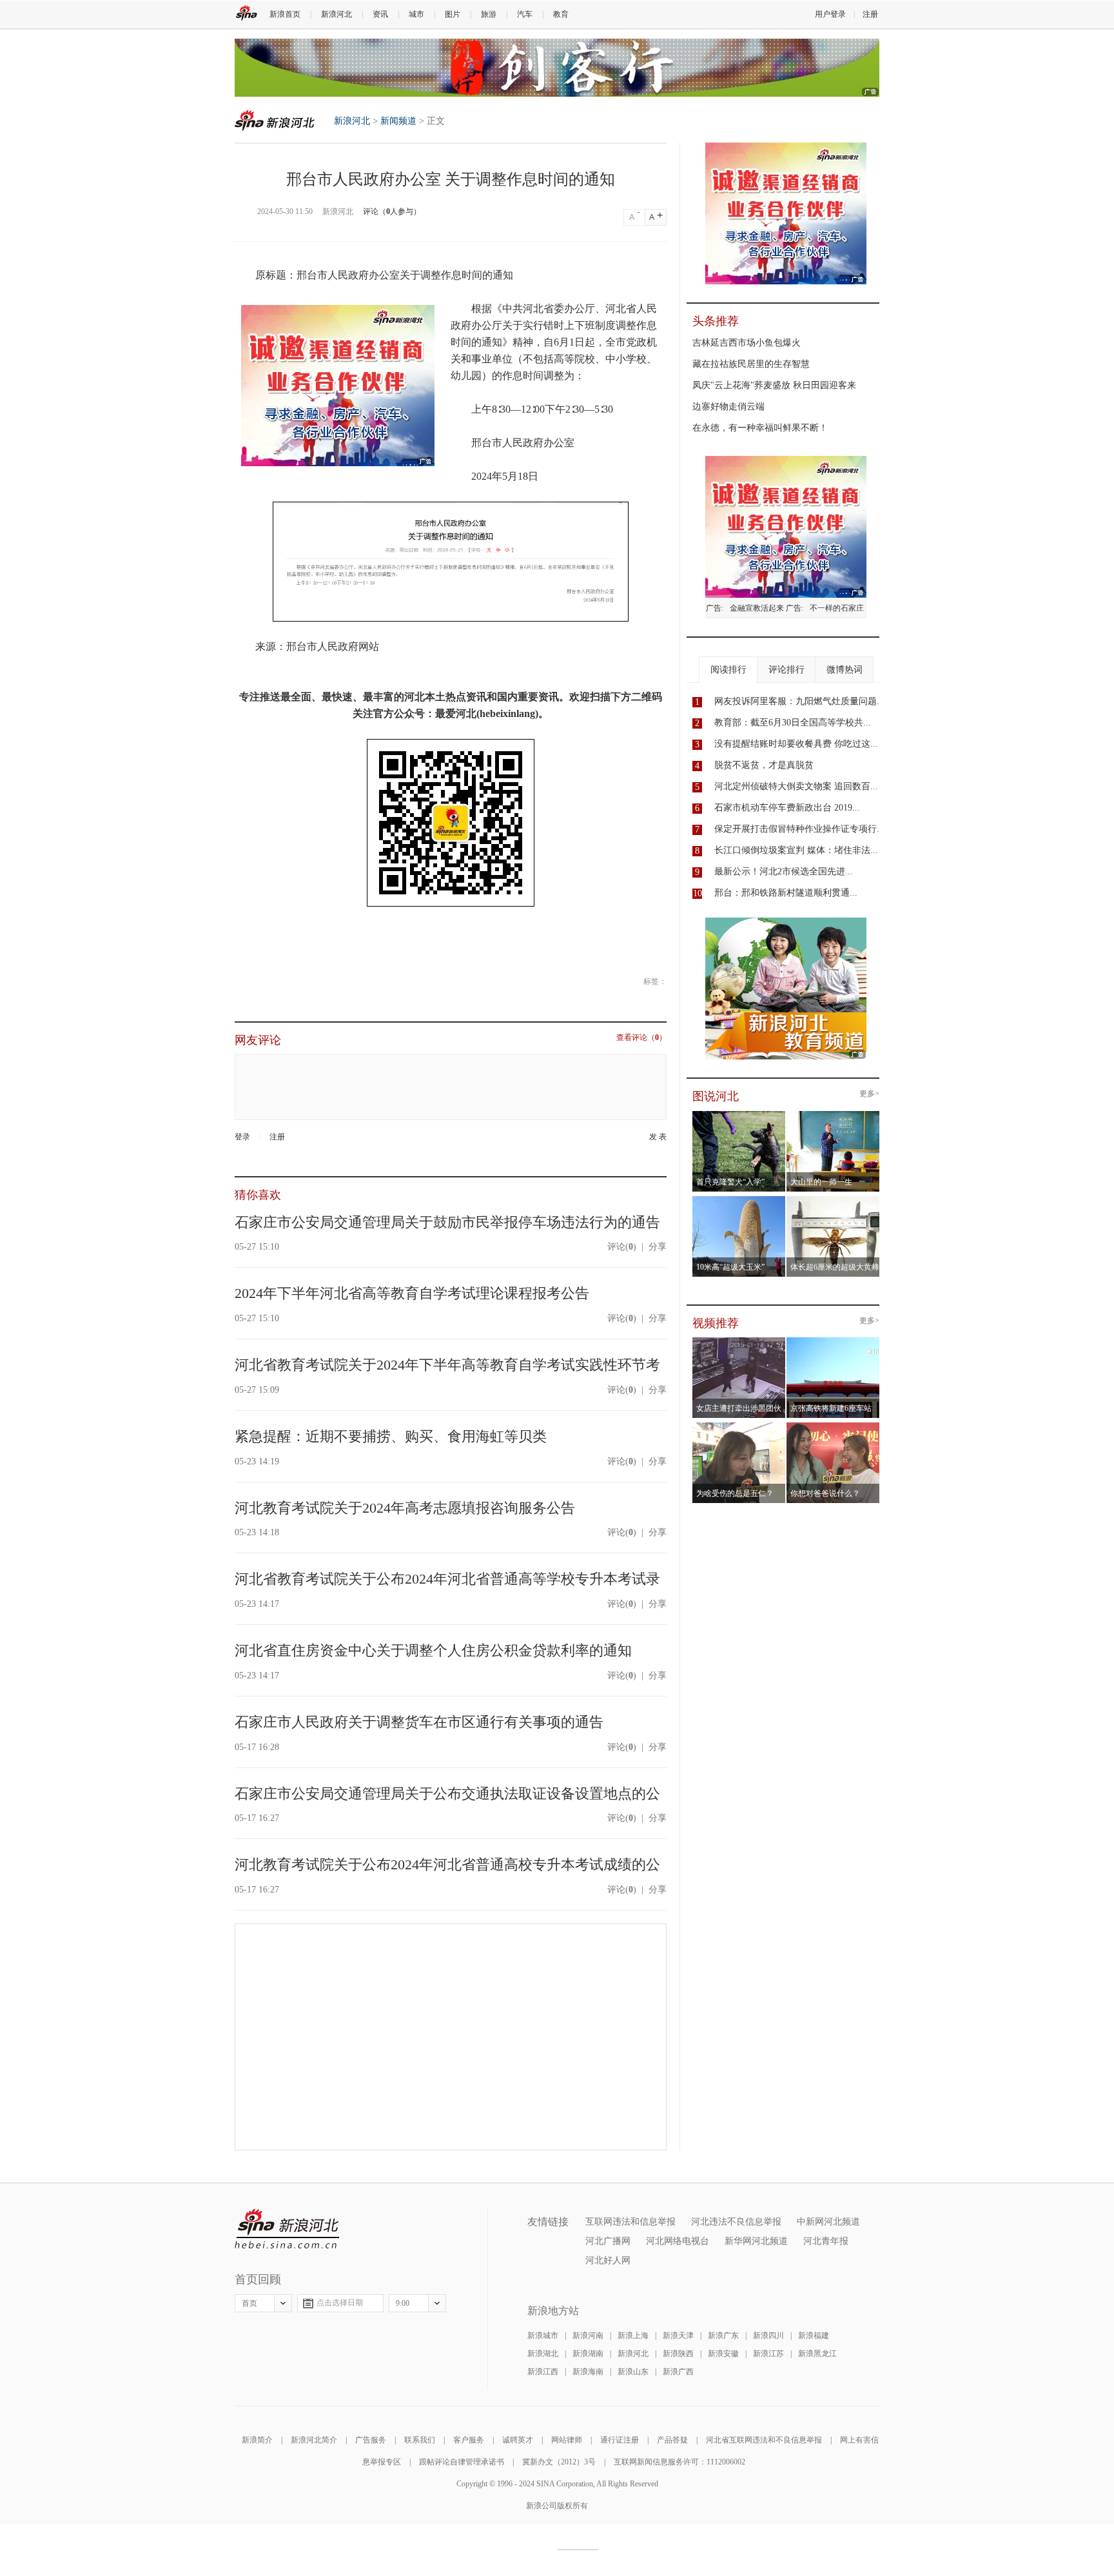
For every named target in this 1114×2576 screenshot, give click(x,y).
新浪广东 (723, 2335)
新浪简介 (257, 2440)
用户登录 (830, 14)
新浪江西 (543, 2372)
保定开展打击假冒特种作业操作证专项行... (799, 829)
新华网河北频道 (756, 2241)
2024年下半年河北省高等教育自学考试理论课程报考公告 (412, 1293)
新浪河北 (337, 14)
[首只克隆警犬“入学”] (739, 1115)
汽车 (525, 14)
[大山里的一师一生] (833, 1115)
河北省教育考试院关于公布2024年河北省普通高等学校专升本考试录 (447, 1579)
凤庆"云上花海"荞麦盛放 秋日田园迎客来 (774, 385)
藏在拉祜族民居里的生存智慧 (751, 364)
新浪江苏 (768, 2354)
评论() (622, 1247)
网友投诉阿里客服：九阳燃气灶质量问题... (799, 701)
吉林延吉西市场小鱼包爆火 (747, 343)
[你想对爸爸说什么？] (833, 1426)
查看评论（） (641, 1038)
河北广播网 (608, 2241)
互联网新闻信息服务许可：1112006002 (679, 2462)
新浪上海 (633, 2335)
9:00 (403, 2303)
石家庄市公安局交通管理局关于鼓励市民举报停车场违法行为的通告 (447, 1222)
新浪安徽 (723, 2354)
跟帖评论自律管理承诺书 (462, 2462)
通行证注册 (620, 2440)
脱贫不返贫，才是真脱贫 (764, 765)
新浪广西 (678, 2372)
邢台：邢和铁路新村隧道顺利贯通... (786, 893)
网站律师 (567, 2440)
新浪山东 (633, 2372)
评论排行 (787, 670)
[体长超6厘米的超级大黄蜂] (833, 1200)
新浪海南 (588, 2372)
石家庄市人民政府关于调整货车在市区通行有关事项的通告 (419, 1722)
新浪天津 (678, 2335)
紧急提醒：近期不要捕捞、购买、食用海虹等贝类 (391, 1436)
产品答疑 (672, 2440)
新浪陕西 (678, 2354)
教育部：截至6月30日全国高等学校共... (793, 723)
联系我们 (420, 2440)
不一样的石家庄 (837, 608)
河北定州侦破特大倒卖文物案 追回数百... (796, 786)
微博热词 (845, 670)
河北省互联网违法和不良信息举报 (764, 2440)
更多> (869, 1094)
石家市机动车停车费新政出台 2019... (787, 808)
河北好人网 (608, 2260)
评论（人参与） (392, 211)
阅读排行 (728, 670)
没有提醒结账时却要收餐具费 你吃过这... (796, 744)
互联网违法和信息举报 (630, 2222)
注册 (870, 14)
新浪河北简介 (314, 2440)
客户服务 (469, 2440)
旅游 (489, 14)
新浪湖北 (543, 2354)
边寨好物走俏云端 (728, 407)
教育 (561, 14)
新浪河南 (588, 2335)
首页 (249, 2303)
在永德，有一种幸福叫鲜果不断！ (760, 428)
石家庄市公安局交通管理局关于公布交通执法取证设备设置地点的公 (447, 1794)
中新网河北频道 (828, 2222)
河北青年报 (826, 2241)
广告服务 (371, 2440)
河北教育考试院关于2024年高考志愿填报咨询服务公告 (405, 1508)
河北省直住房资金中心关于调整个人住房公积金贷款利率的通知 (433, 1650)
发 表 (658, 1137)
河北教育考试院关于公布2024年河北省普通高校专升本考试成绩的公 (447, 1864)
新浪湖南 (588, 2354)
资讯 (380, 14)
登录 (242, 1137)
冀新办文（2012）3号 (559, 2462)
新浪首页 (285, 14)
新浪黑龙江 (817, 2354)
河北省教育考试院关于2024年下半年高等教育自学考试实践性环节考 (447, 1365)
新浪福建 (814, 2335)
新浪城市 (543, 2335)
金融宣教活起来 (757, 608)
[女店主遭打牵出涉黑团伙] (739, 1341)
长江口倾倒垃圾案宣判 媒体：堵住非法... (796, 850)
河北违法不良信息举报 (736, 2222)
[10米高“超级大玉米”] (739, 1200)
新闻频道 (398, 121)
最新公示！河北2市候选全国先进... (784, 871)
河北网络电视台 (678, 2241)
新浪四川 (768, 2335)
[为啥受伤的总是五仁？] (739, 1426)
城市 (416, 14)
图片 (453, 14)
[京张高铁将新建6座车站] (833, 1341)
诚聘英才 (518, 2440)
